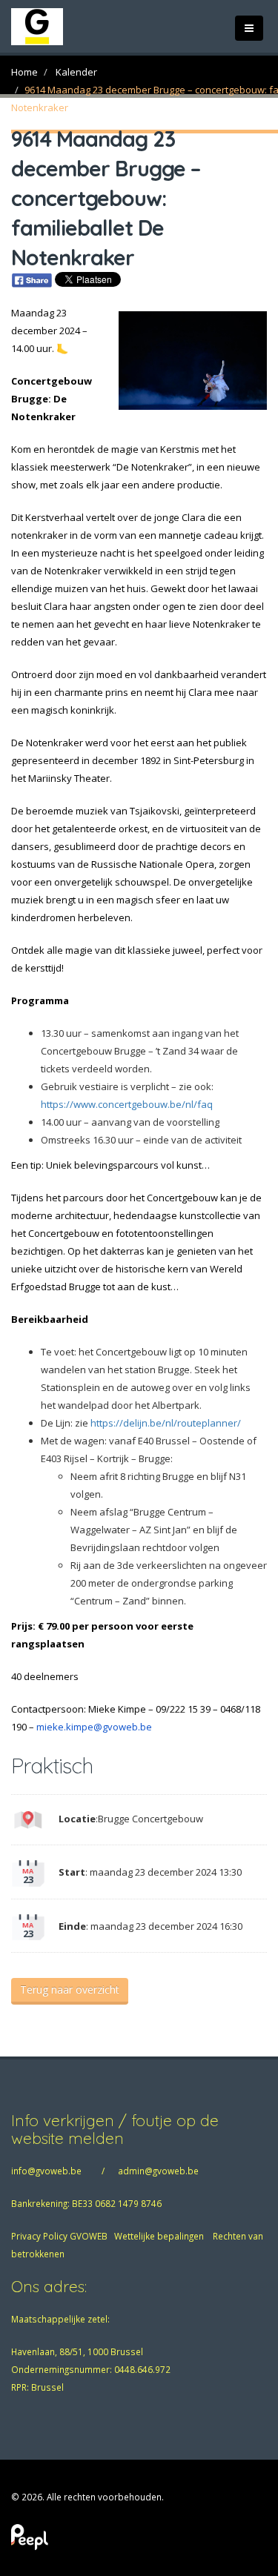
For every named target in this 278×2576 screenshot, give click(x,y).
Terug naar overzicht (70, 1989)
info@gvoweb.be (46, 2171)
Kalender (76, 72)
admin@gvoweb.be (158, 2171)
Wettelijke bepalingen (159, 2236)
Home (24, 72)
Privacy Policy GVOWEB (59, 2236)
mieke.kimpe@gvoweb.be (94, 1727)
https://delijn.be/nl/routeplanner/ (166, 1423)
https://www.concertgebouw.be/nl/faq (127, 1104)
